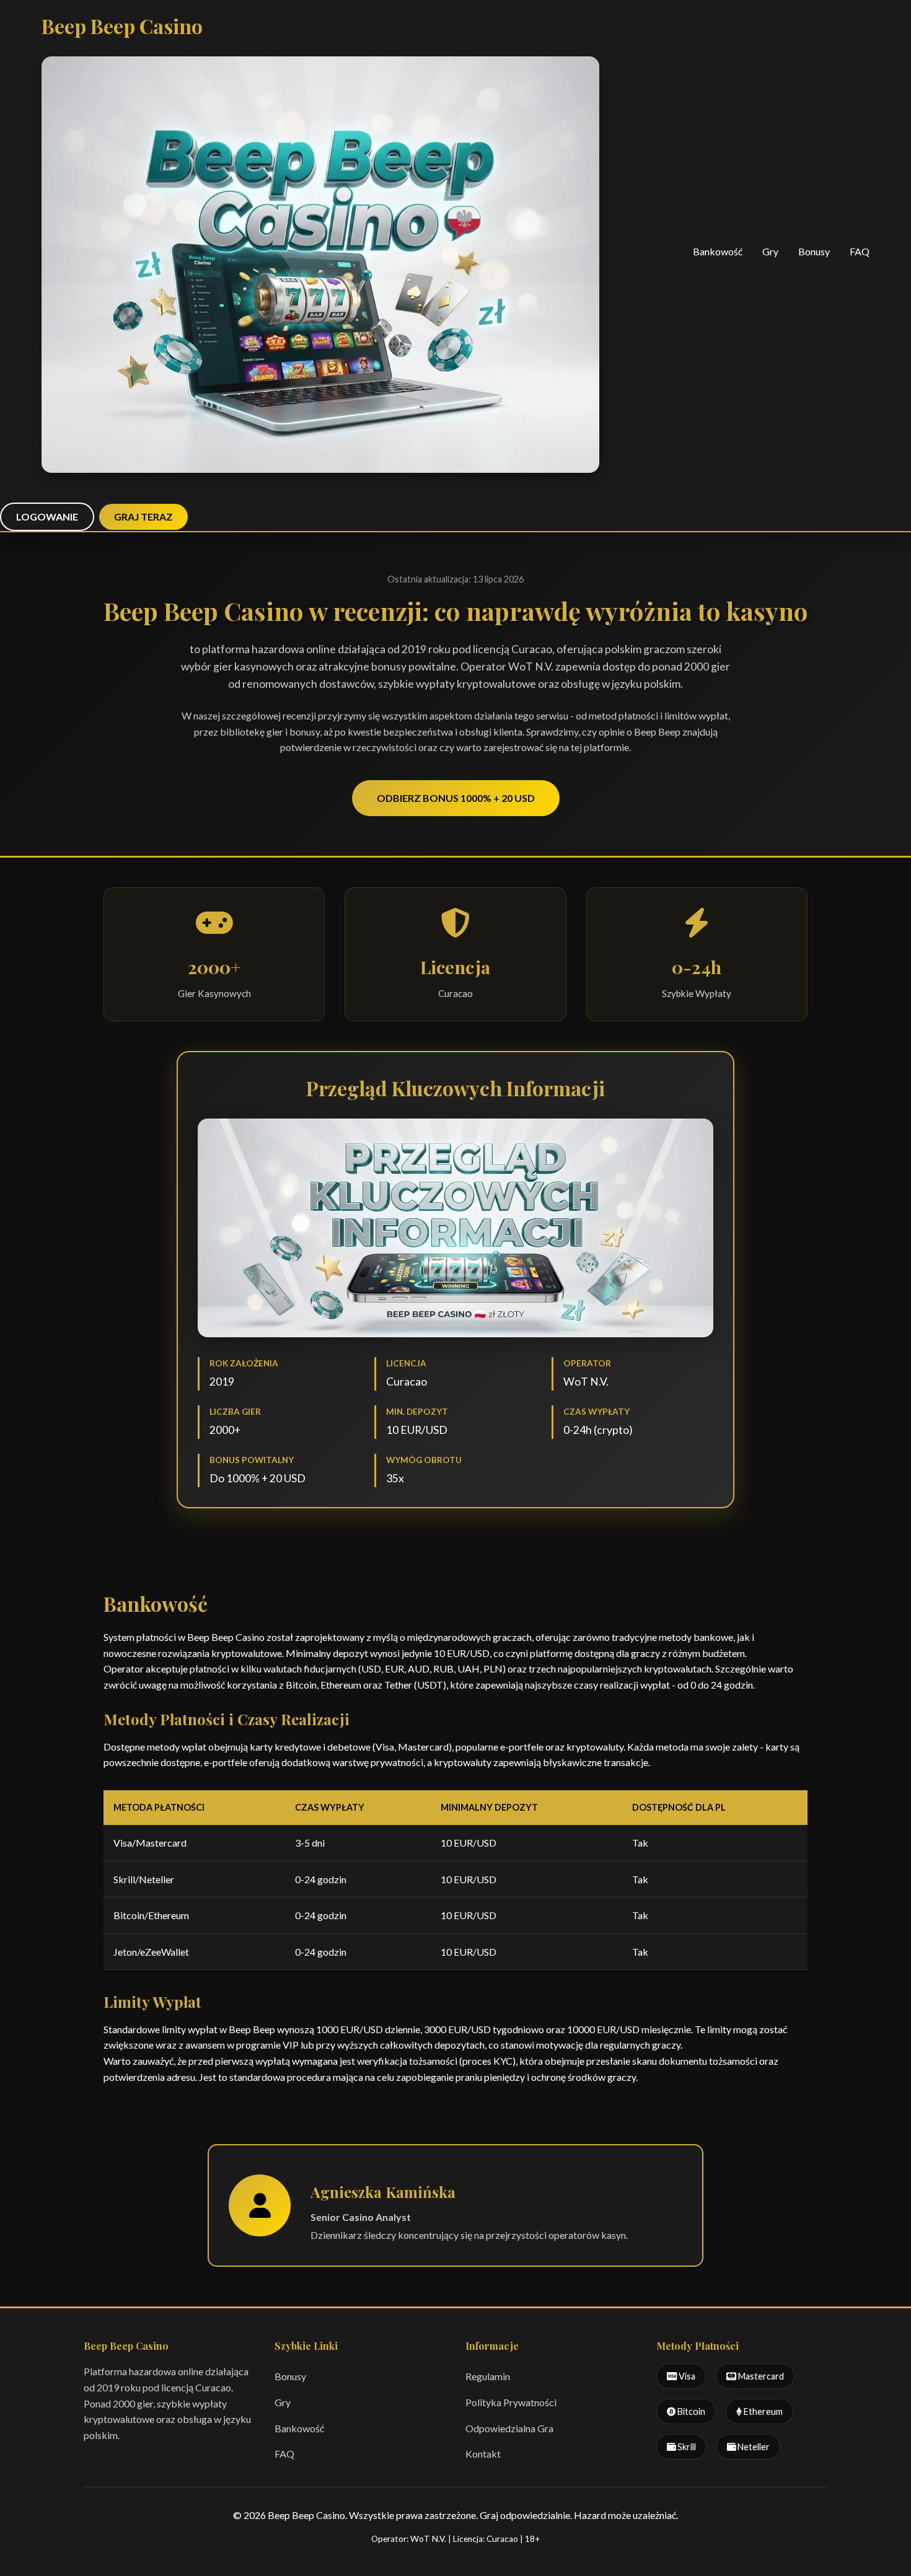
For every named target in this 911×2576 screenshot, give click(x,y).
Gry (770, 251)
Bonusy (814, 251)
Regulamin (488, 2376)
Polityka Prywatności (511, 2402)
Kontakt (483, 2454)
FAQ (860, 251)
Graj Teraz (143, 517)
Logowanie (47, 517)
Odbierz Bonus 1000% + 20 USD (456, 798)
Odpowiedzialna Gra (509, 2428)
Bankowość (718, 251)
